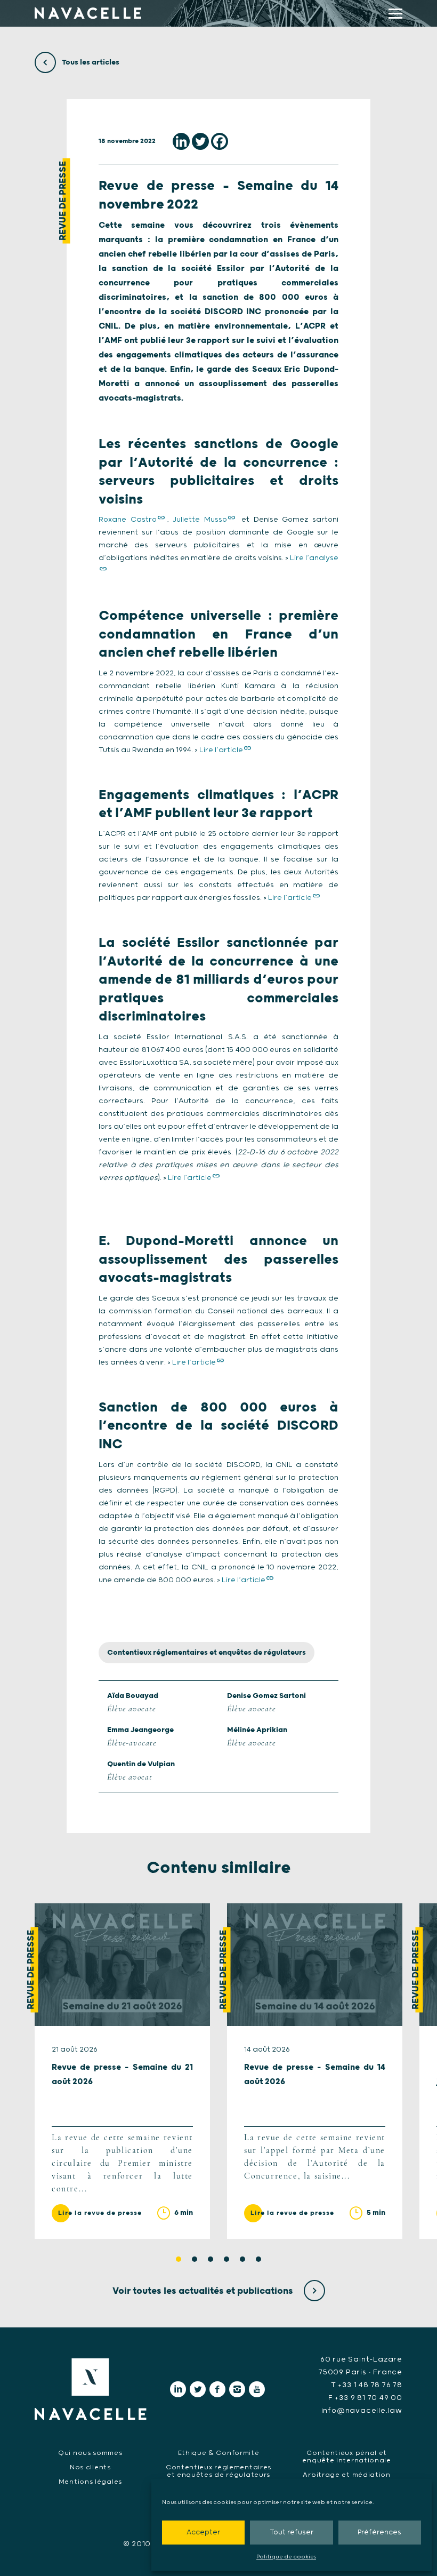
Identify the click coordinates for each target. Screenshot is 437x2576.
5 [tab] (242, 2259)
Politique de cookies (286, 2557)
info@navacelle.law (362, 2411)
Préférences (379, 2533)
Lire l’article (221, 750)
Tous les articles (90, 62)
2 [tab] (195, 2259)
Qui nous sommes (90, 2453)
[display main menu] (395, 14)
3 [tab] (211, 2259)
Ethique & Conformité (219, 2453)
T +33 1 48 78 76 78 (367, 2385)
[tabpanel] (122, 2071)
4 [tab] (226, 2259)
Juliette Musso (200, 520)
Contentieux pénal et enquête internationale (346, 2457)
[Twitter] (200, 141)
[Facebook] (220, 141)
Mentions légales (90, 2482)
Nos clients (90, 2467)
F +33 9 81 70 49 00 (365, 2398)
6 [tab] (258, 2259)
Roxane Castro (128, 520)
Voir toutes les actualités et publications (204, 2291)
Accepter (203, 2533)
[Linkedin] (181, 141)
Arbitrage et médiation (346, 2475)
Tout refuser (292, 2533)
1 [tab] (179, 2259)
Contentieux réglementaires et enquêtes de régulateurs (207, 1653)
